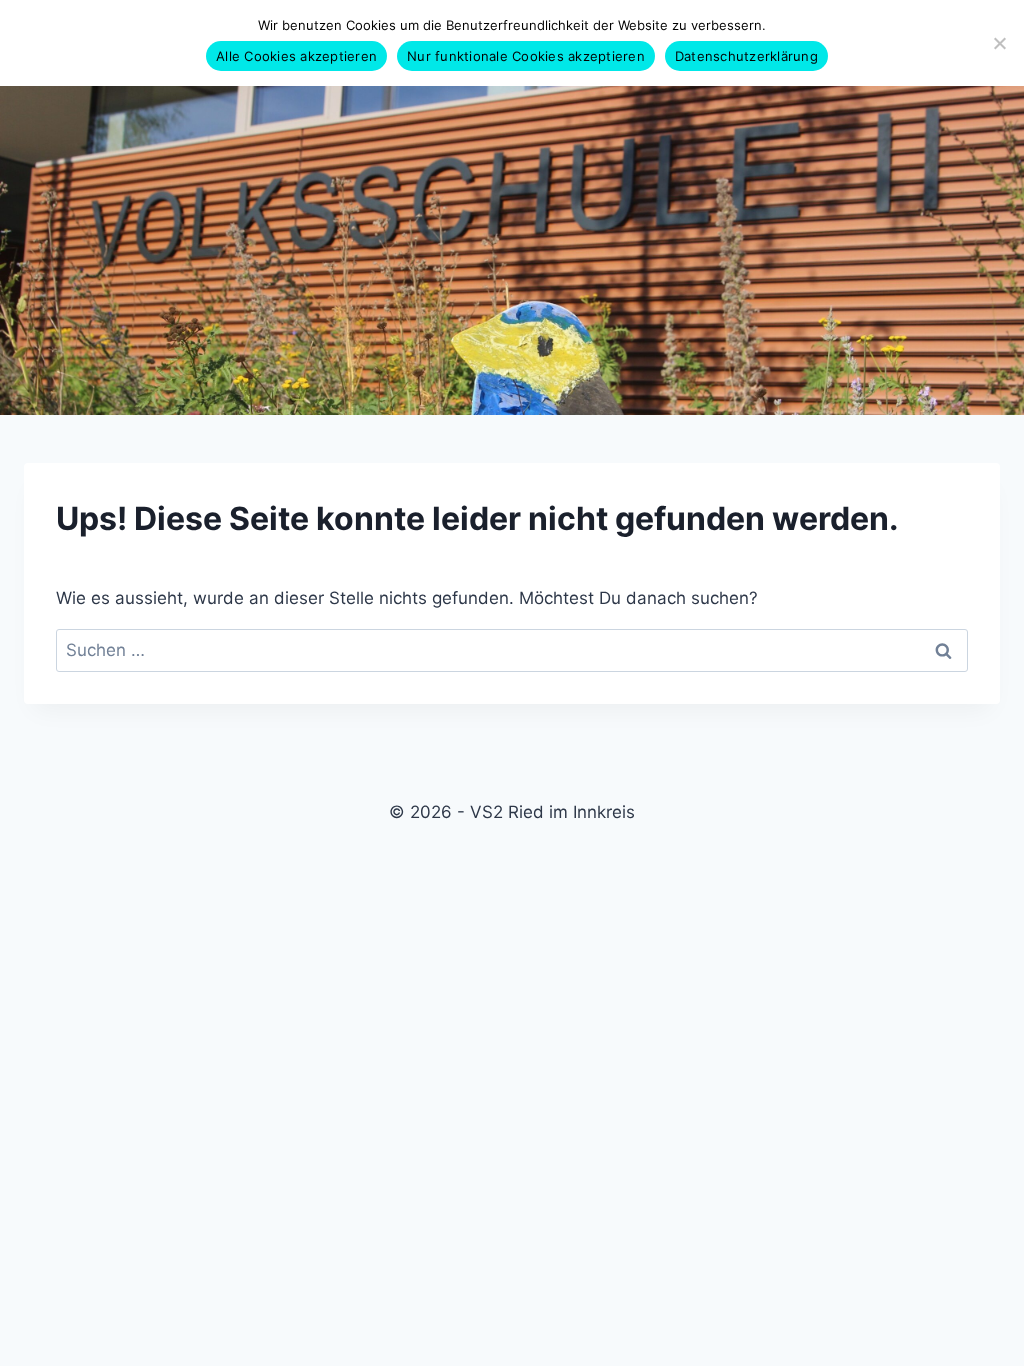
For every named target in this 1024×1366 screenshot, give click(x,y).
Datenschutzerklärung (746, 56)
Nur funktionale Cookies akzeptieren (526, 56)
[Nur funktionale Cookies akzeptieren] (999, 43)
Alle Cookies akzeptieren (296, 56)
